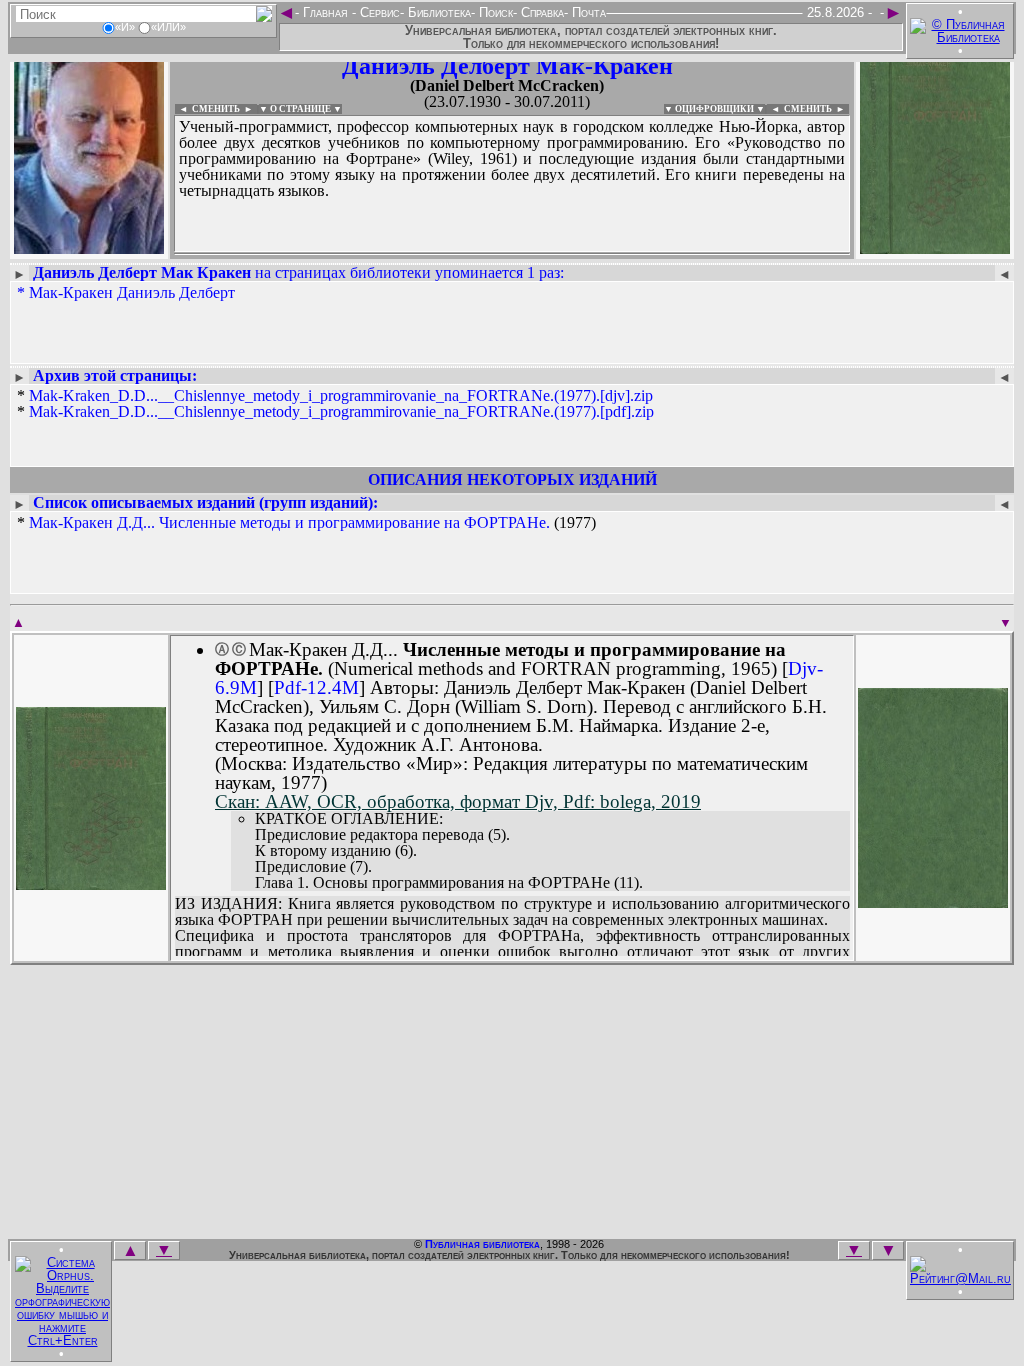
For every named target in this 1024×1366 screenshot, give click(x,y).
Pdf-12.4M (316, 687)
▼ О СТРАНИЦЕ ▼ (300, 109)
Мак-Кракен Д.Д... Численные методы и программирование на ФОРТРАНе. (289, 522)
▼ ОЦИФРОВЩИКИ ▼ (714, 109)
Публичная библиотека (482, 1244)
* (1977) (306, 523)
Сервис (378, 12)
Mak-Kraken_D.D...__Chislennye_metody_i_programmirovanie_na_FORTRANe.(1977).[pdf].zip (341, 411)
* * (335, 404)
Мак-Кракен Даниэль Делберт (132, 292)
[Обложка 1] (91, 883)
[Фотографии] (89, 247)
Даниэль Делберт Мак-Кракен (507, 66)
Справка (540, 12)
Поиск (494, 12)
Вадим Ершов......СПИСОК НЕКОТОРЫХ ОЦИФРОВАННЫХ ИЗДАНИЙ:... (512, 254)
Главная (325, 12)
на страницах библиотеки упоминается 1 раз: (298, 272)
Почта (587, 12)
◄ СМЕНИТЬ (207, 109)
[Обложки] (935, 247)
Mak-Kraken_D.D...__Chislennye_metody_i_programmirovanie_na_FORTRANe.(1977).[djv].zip (341, 395)
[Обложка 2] (933, 901)
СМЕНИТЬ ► (816, 109)
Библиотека (437, 12)
